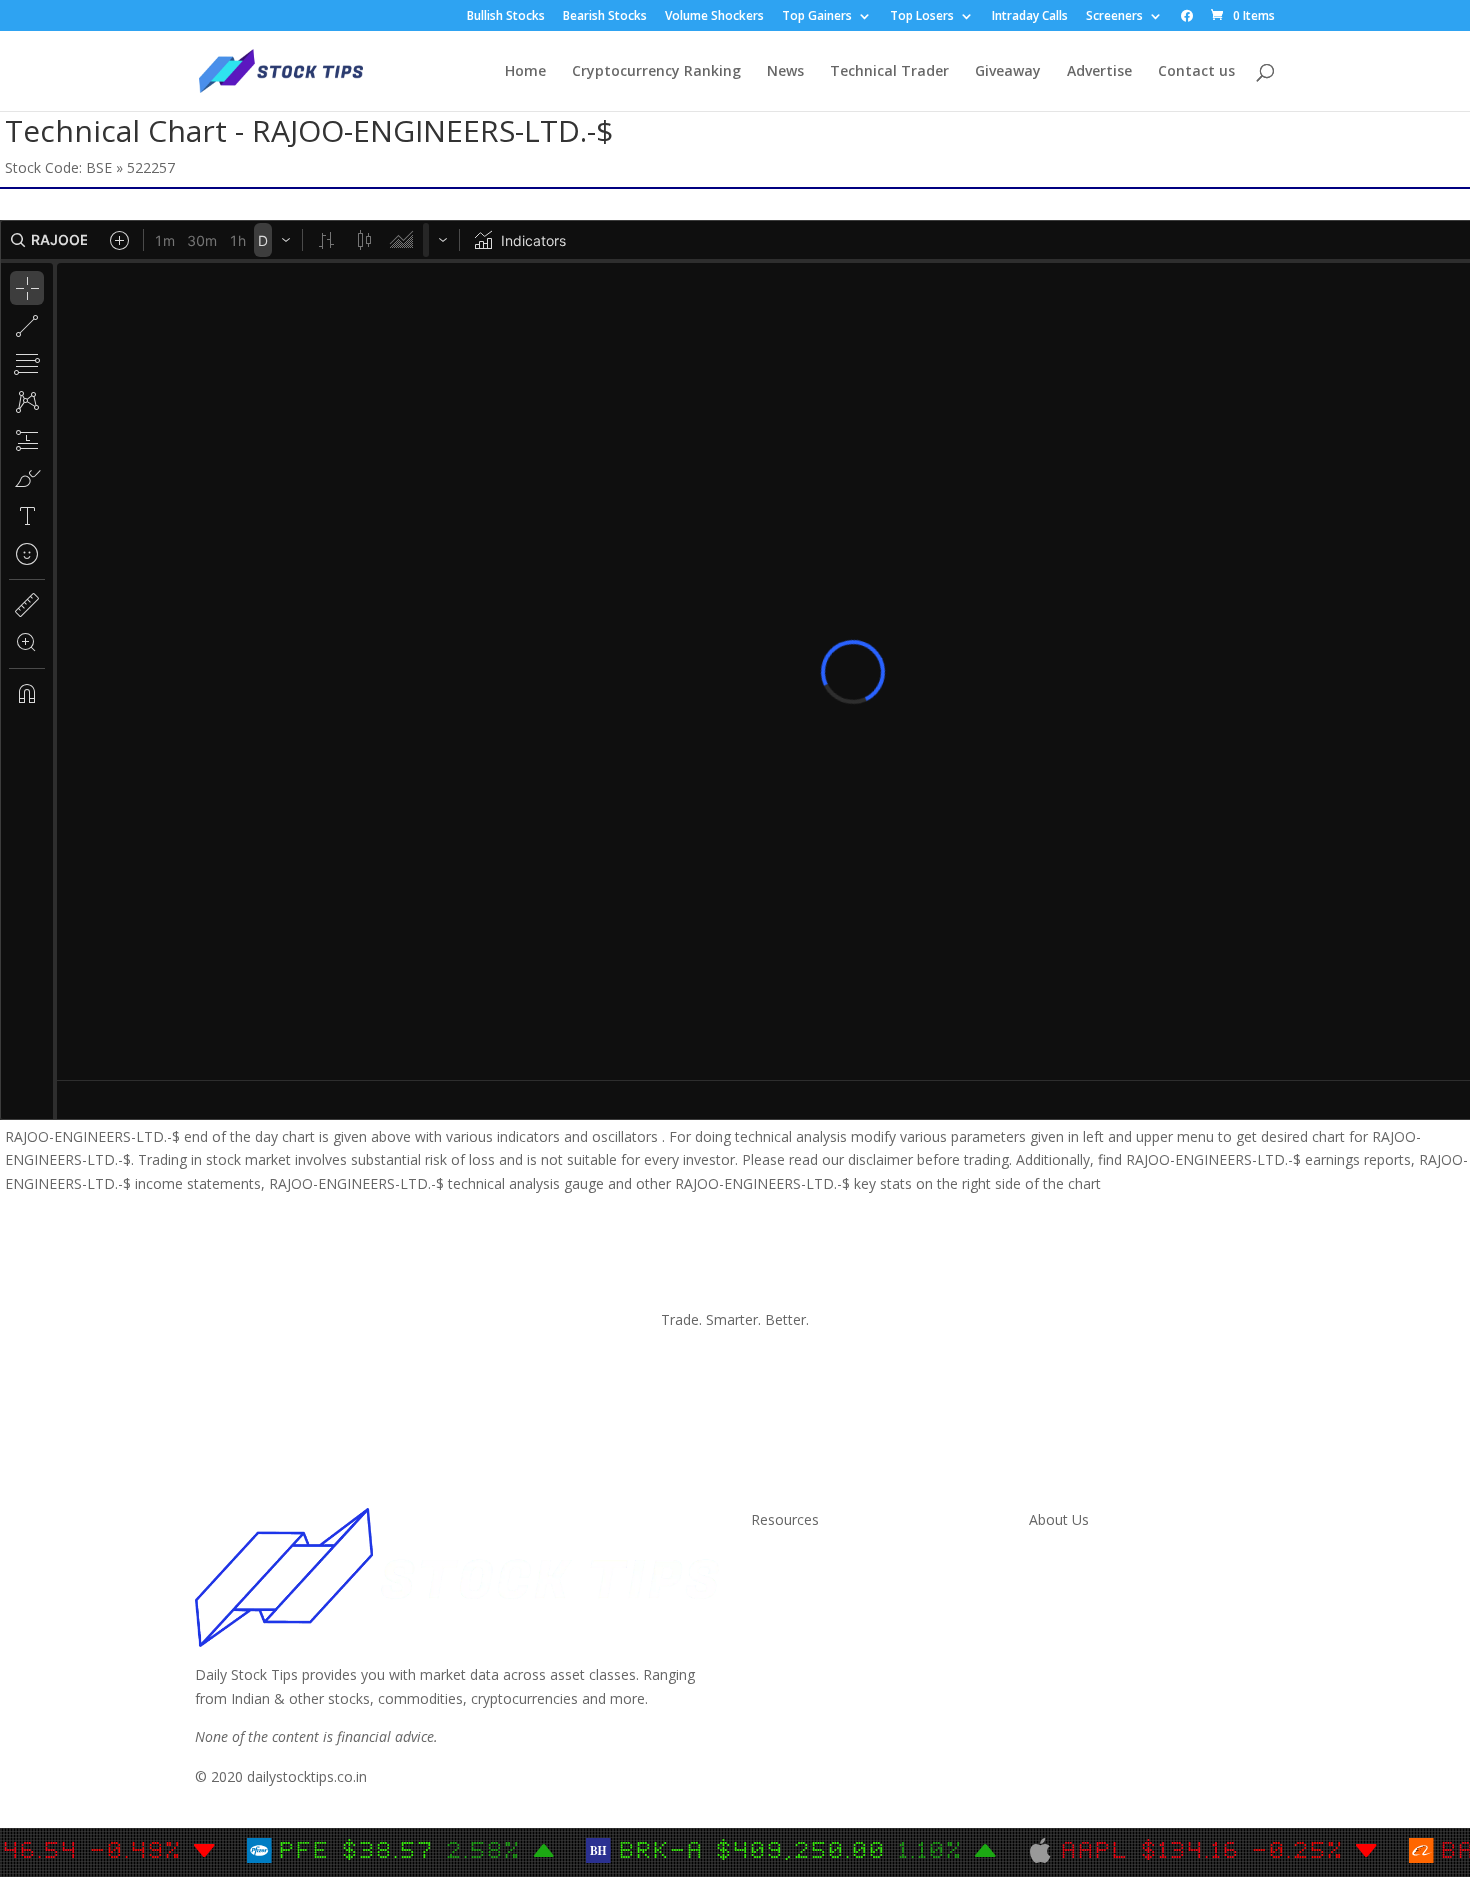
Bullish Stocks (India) (817, 1654)
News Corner (793, 1583)
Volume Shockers (714, 17)
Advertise (1099, 72)
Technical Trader (889, 72)
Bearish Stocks (605, 17)
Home (525, 72)
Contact (1054, 1559)
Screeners (1114, 17)
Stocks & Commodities (825, 1607)
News (785, 72)
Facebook (1061, 1607)
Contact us (1196, 72)
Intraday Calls (1030, 17)
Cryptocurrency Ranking (656, 72)
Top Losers (922, 17)
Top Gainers (817, 17)
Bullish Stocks (506, 17)
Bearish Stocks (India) (821, 1678)
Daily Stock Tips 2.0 (814, 1559)
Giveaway (1008, 72)
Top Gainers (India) (812, 1726)
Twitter (1052, 1583)
